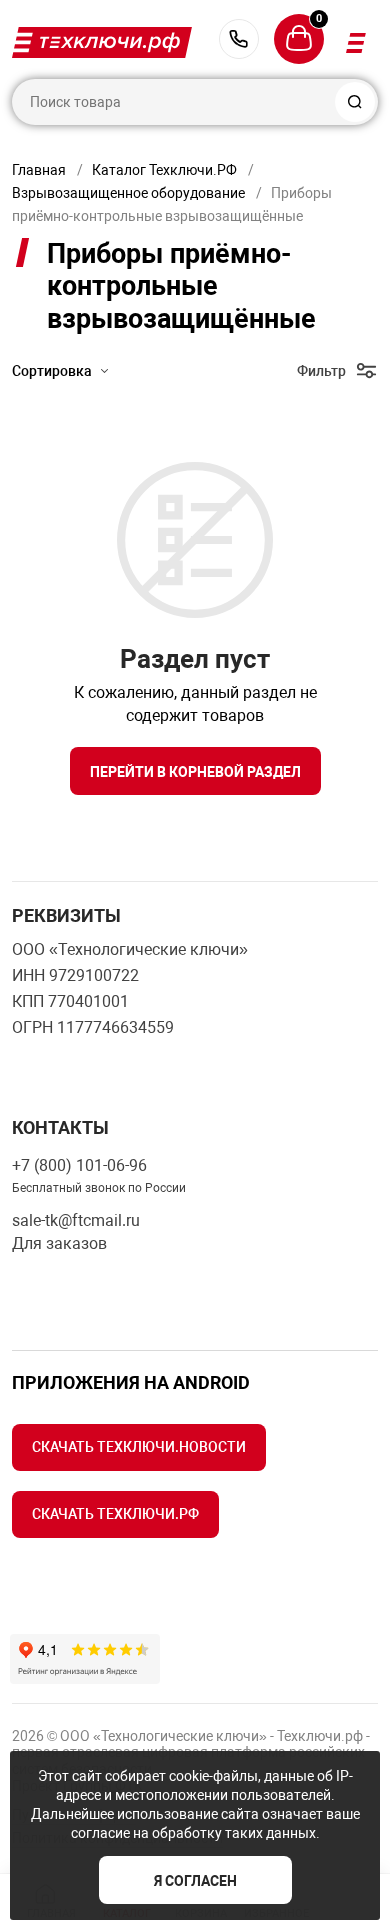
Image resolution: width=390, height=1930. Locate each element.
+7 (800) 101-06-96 (239, 39)
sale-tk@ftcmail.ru (76, 1220)
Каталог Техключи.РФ (164, 170)
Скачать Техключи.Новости (139, 1447)
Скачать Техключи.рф (115, 1514)
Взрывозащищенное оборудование (128, 193)
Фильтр (321, 371)
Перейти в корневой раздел (195, 772)
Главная (39, 170)
